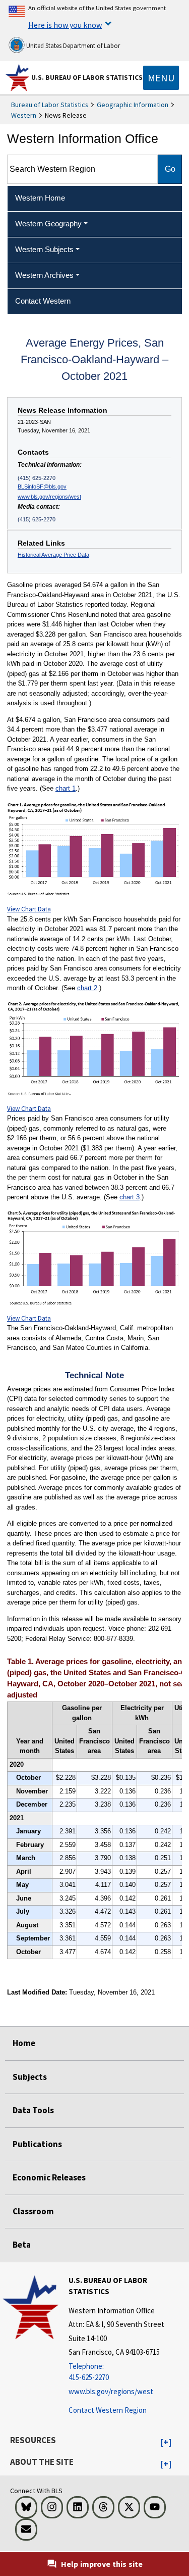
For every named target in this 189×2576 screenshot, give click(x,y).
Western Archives (44, 275)
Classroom (33, 2211)
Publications (37, 2144)
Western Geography (48, 224)
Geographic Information (133, 105)
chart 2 (87, 988)
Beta (22, 2245)
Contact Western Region (108, 2410)
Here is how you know (65, 25)
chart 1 (66, 788)
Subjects (30, 2077)
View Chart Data (29, 909)
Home (24, 2043)
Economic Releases (49, 2177)
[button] (166, 2443)
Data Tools (33, 2110)
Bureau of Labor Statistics (50, 105)
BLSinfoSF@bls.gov (42, 487)
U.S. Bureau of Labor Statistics (87, 77)
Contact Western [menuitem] (43, 301)
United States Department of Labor (72, 46)
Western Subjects (44, 249)
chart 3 (130, 1197)
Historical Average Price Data (53, 555)
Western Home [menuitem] (40, 198)
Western (24, 115)
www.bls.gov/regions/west (49, 497)
